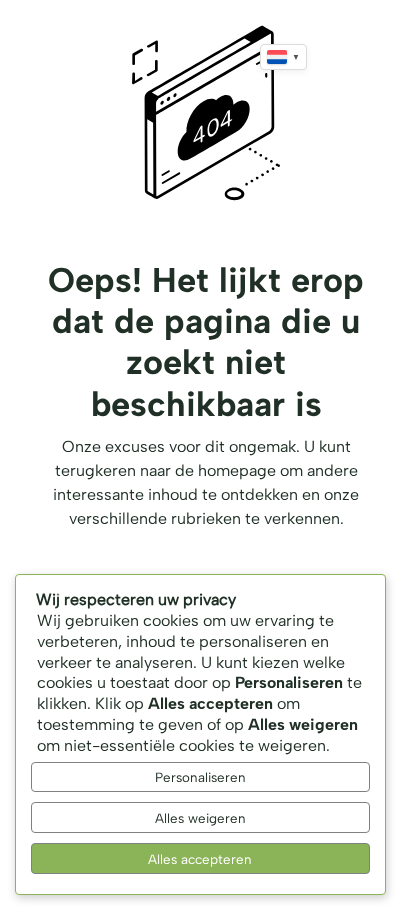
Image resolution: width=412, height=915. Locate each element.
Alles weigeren (200, 818)
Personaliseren (200, 777)
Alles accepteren (200, 859)
